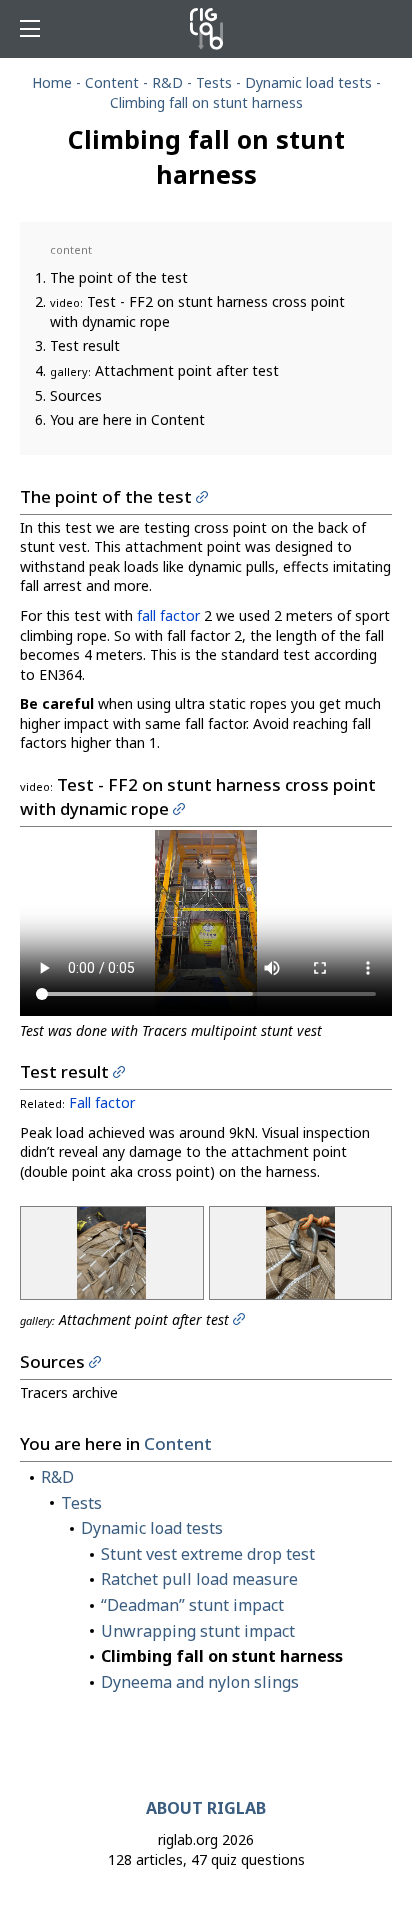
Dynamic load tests (308, 82)
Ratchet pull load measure (199, 1579)
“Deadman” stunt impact (192, 1605)
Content (112, 82)
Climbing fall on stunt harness (222, 1656)
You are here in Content (127, 419)
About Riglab (206, 1808)
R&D (167, 82)
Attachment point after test (164, 370)
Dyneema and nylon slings (200, 1682)
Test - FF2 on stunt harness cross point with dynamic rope (197, 311)
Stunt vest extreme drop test (208, 1554)
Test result (85, 345)
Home (52, 82)
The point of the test (119, 277)
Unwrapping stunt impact (198, 1631)
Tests (214, 82)
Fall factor (102, 1102)
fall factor (168, 615)
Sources (76, 395)
